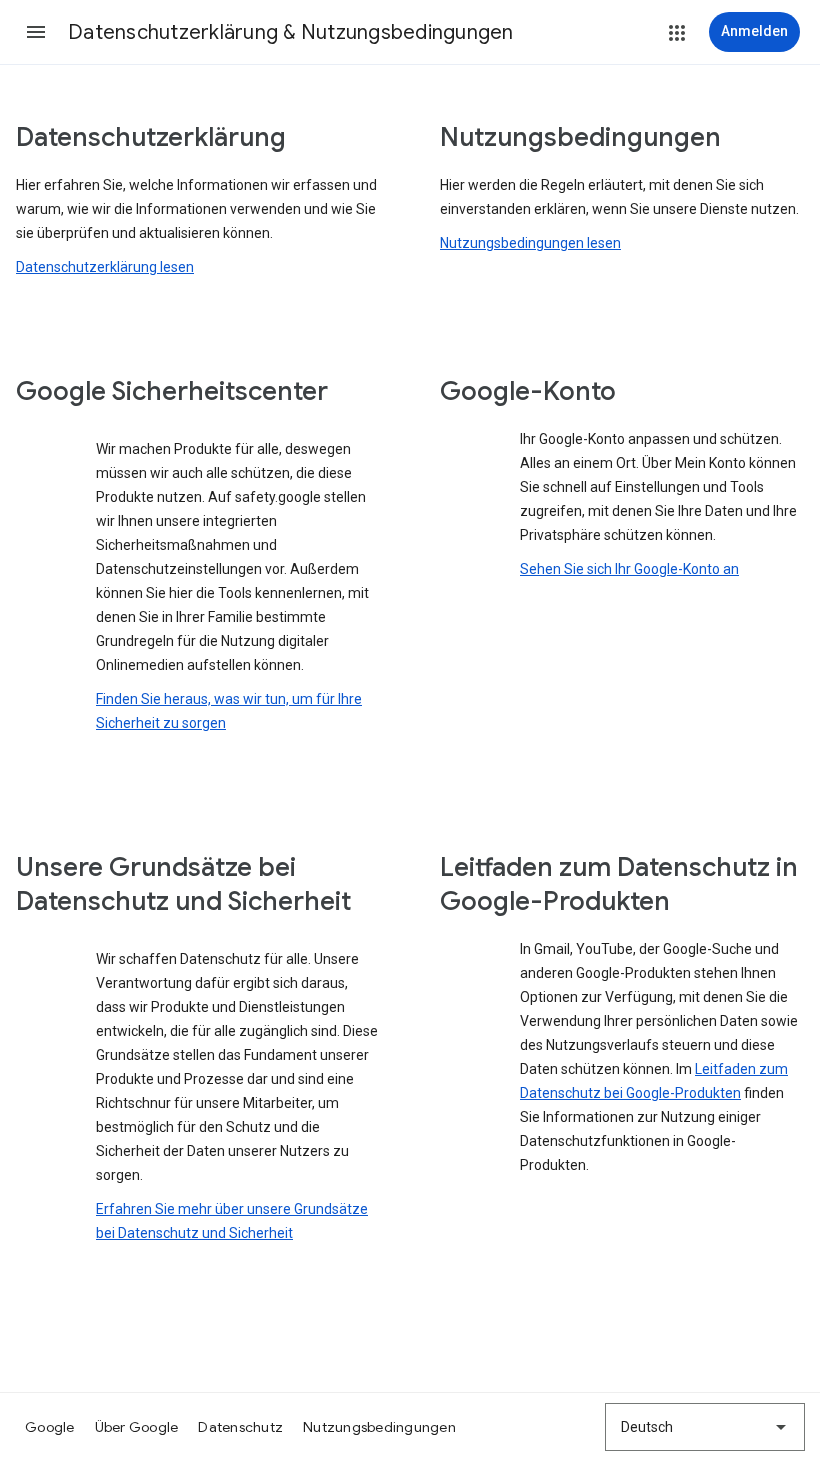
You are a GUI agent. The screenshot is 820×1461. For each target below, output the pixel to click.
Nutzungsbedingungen (379, 1427)
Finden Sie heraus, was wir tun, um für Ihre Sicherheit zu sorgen (229, 711)
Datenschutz (240, 1427)
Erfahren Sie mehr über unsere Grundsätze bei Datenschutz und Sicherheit (232, 1221)
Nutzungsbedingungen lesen (530, 243)
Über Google (137, 1427)
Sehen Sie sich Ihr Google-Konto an (629, 569)
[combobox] (705, 1427)
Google (50, 1427)
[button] (36, 32)
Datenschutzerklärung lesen (105, 267)
